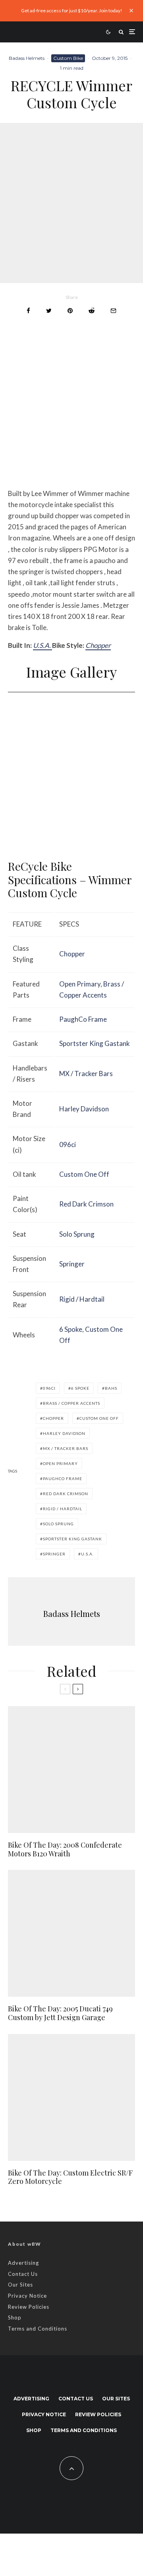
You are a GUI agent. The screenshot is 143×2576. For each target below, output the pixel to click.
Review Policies (29, 2307)
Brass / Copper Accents (71, 1403)
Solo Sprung (77, 1234)
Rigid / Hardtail (82, 1299)
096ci (68, 1144)
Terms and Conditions (38, 2329)
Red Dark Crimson (86, 1204)
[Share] (28, 311)
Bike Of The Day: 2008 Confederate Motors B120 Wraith (65, 1849)
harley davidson (64, 1433)
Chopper (98, 645)
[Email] (113, 311)
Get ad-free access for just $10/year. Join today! (72, 11)
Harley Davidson (84, 1109)
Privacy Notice (27, 2296)
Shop (15, 2317)
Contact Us (23, 2274)
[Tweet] (49, 311)
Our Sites (20, 2285)
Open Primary (80, 984)
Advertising (23, 2263)
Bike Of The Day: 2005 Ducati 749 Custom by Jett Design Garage (60, 2013)
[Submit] (92, 311)
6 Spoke (71, 1329)
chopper (53, 1418)
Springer (72, 1264)
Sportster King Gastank (95, 1043)
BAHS (111, 1388)
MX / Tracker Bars (86, 1073)
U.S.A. (43, 645)
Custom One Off (84, 1174)
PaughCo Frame (83, 1019)
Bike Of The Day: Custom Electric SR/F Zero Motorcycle (70, 2177)
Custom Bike (68, 58)
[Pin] (70, 311)
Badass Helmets (27, 58)
